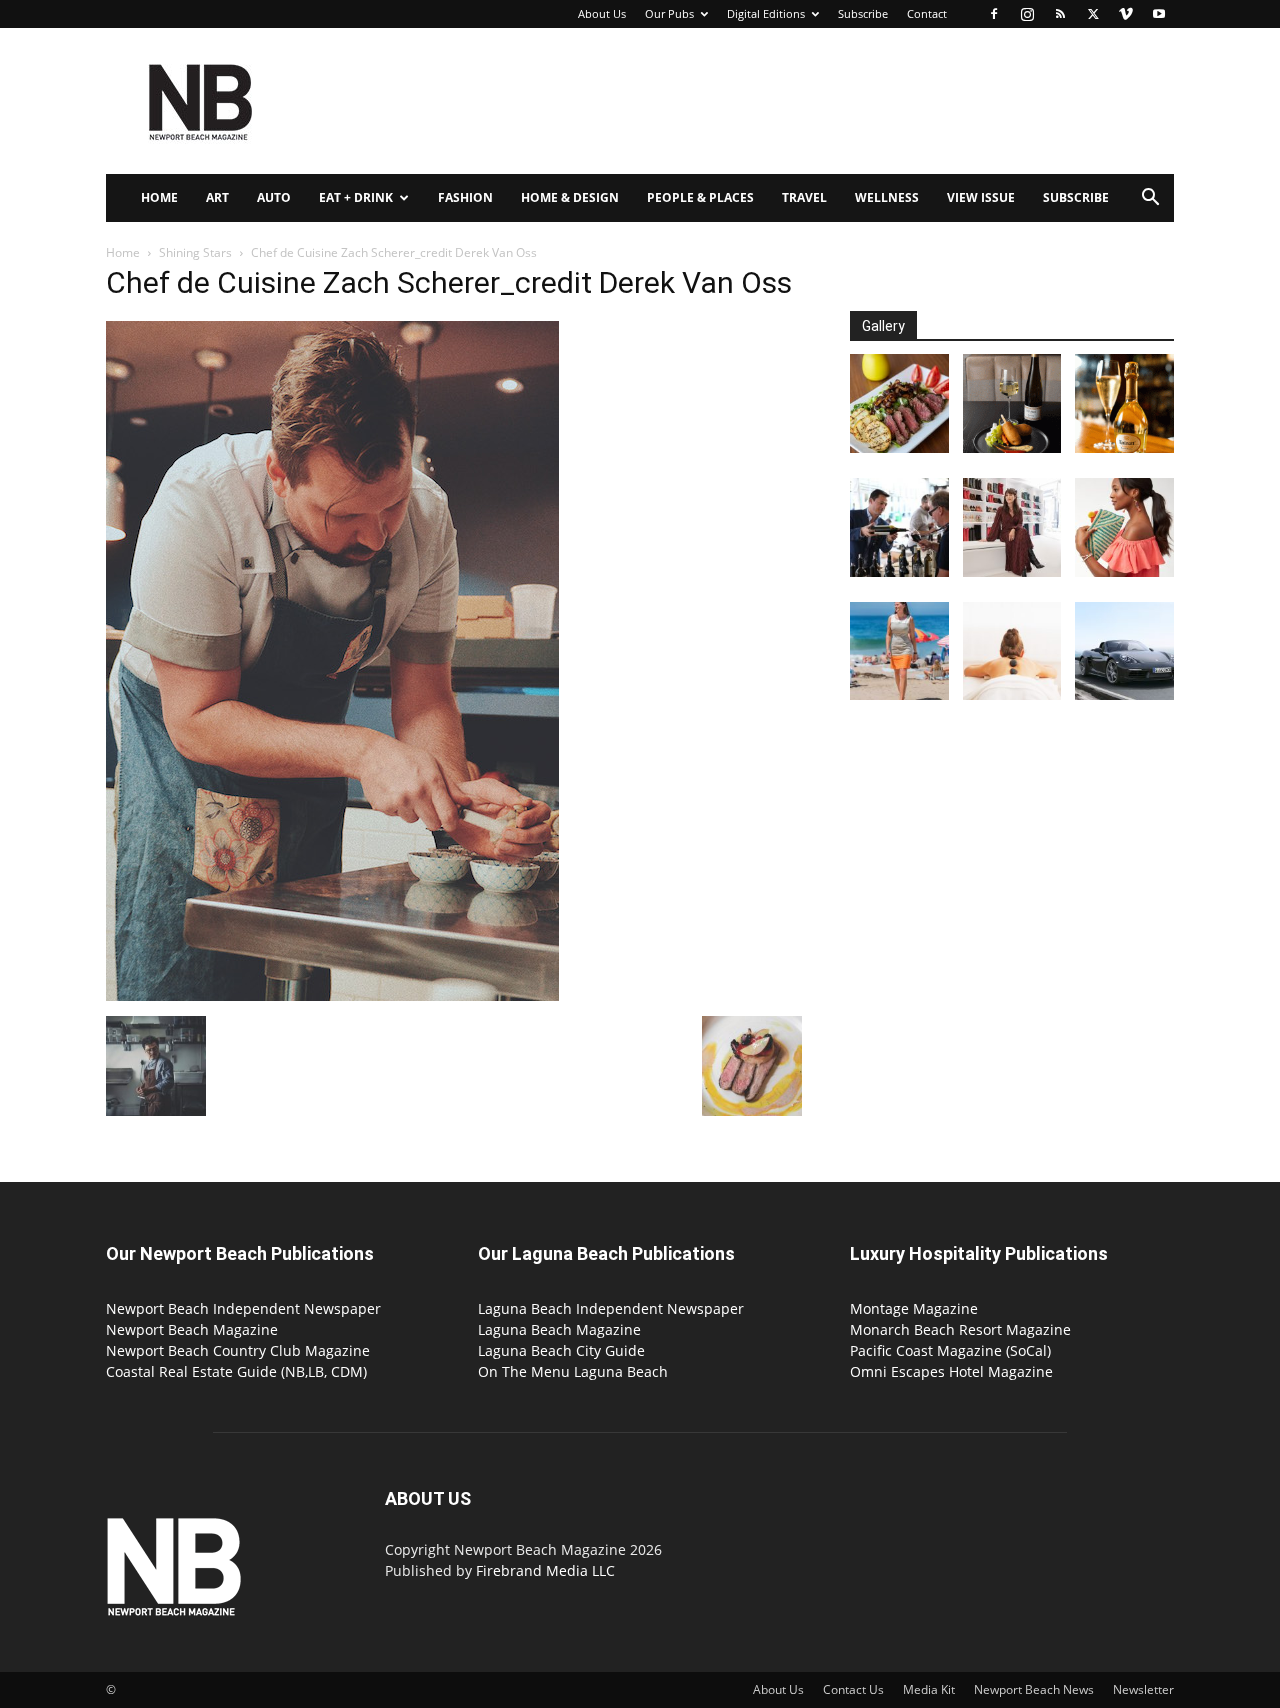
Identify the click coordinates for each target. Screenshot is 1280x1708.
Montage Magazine (914, 1308)
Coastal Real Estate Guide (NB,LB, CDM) (236, 1371)
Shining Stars (195, 252)
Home (159, 197)
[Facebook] (994, 14)
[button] (1150, 199)
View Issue (981, 197)
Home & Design (570, 197)
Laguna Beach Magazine (559, 1329)
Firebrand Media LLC (545, 1570)
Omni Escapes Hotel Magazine (951, 1371)
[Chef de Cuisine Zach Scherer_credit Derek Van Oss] (332, 995)
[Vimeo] (1126, 14)
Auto (274, 197)
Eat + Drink (356, 197)
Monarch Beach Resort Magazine (960, 1329)
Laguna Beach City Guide (561, 1350)
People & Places (700, 197)
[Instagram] (1027, 14)
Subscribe (863, 13)
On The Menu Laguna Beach (573, 1371)
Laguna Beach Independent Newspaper (611, 1308)
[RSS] (1060, 14)
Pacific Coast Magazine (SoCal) (950, 1350)
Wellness (887, 197)
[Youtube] (1159, 14)
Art (217, 197)
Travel (804, 197)
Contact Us (853, 1689)
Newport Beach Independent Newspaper (243, 1308)
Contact (927, 13)
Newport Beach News (1034, 1689)
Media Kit (929, 1689)
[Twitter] (1093, 14)
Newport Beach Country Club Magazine (238, 1350)
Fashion (465, 197)
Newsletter (1143, 1689)
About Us (602, 13)
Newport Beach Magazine (192, 1329)
